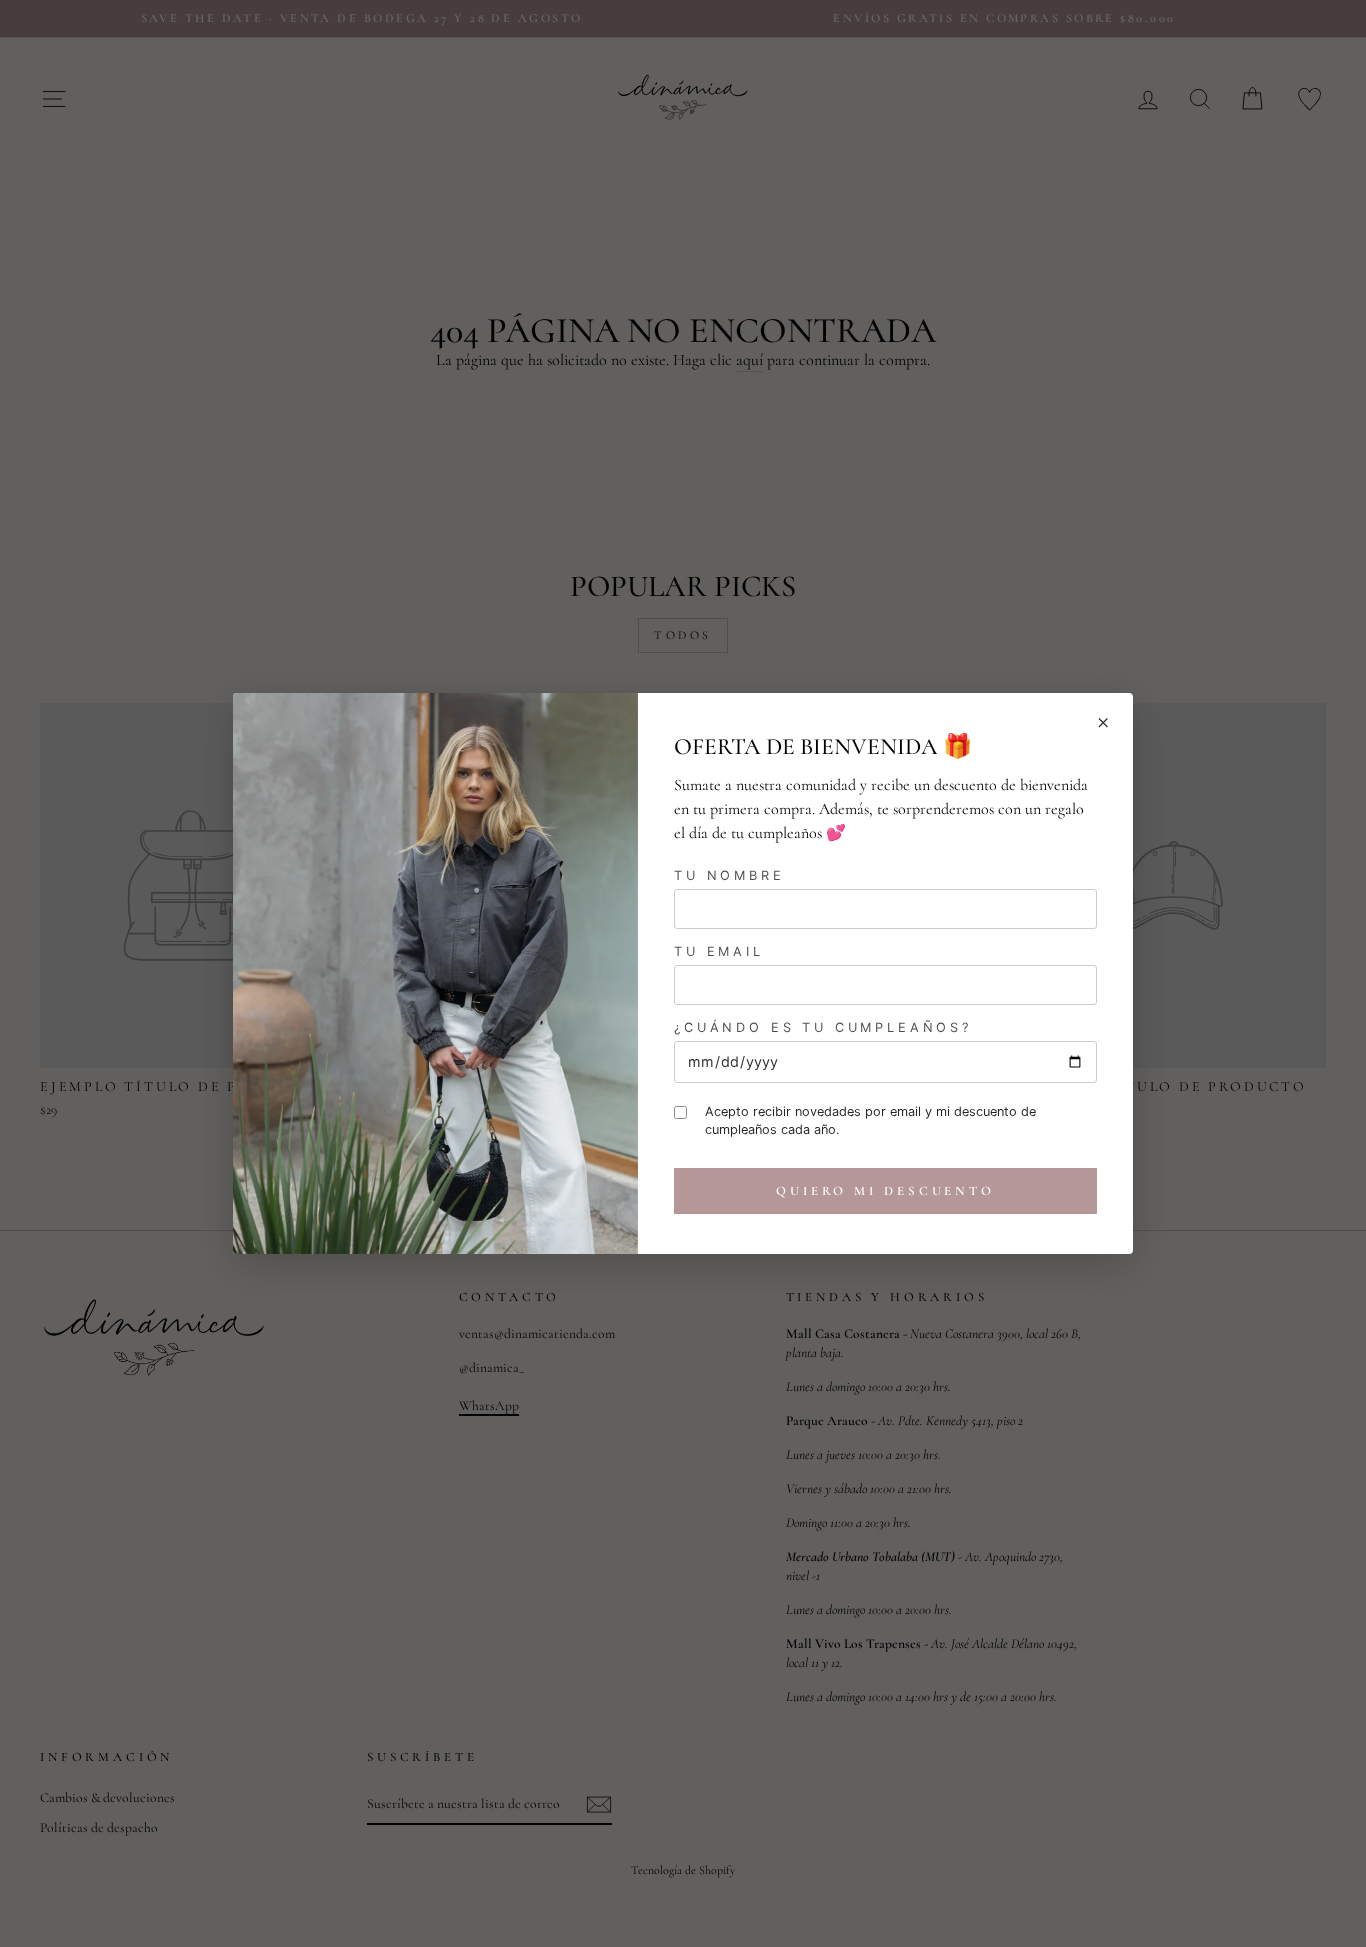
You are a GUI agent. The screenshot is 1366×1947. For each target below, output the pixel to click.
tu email (719, 951)
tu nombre (729, 875)
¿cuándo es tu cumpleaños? (823, 1027)
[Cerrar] (1103, 723)
